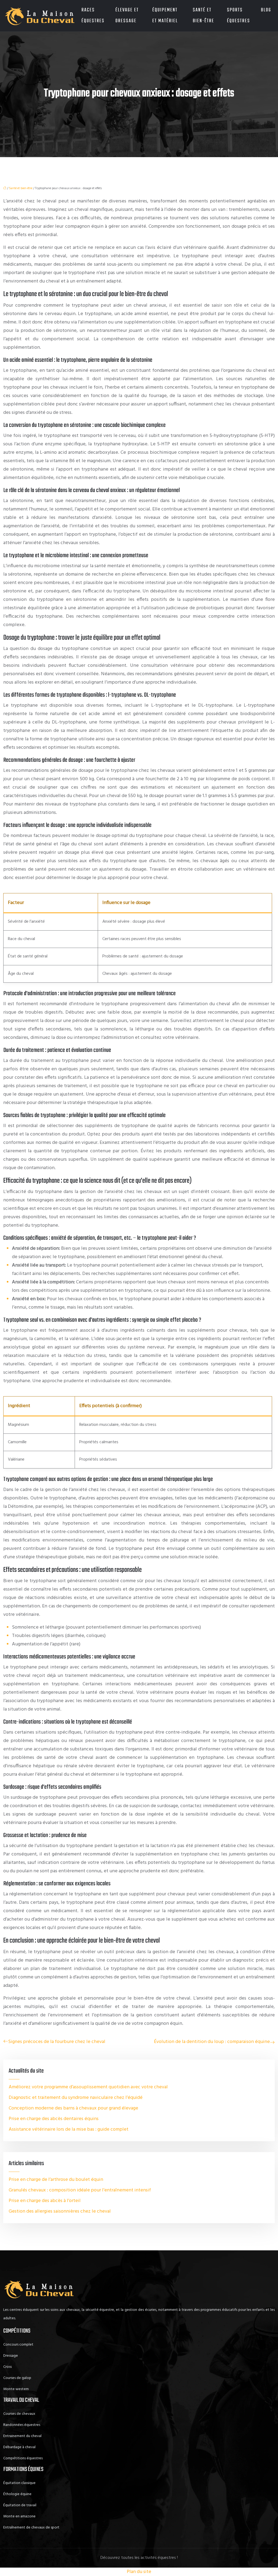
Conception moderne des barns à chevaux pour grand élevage (73, 2108)
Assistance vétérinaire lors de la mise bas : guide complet (69, 2129)
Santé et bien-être (203, 16)
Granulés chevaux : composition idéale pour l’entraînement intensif (80, 2190)
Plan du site (139, 2572)
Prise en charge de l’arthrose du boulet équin (56, 2180)
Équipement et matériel (165, 16)
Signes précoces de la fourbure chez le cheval (57, 2042)
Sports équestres (238, 16)
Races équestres (93, 16)
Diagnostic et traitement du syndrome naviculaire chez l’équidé (76, 2098)
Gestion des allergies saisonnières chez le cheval (60, 2211)
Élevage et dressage (127, 16)
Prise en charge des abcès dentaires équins (54, 2119)
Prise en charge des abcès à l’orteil (45, 2201)
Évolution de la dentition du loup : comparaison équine (212, 2042)
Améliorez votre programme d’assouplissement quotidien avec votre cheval (88, 2087)
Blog (266, 10)
